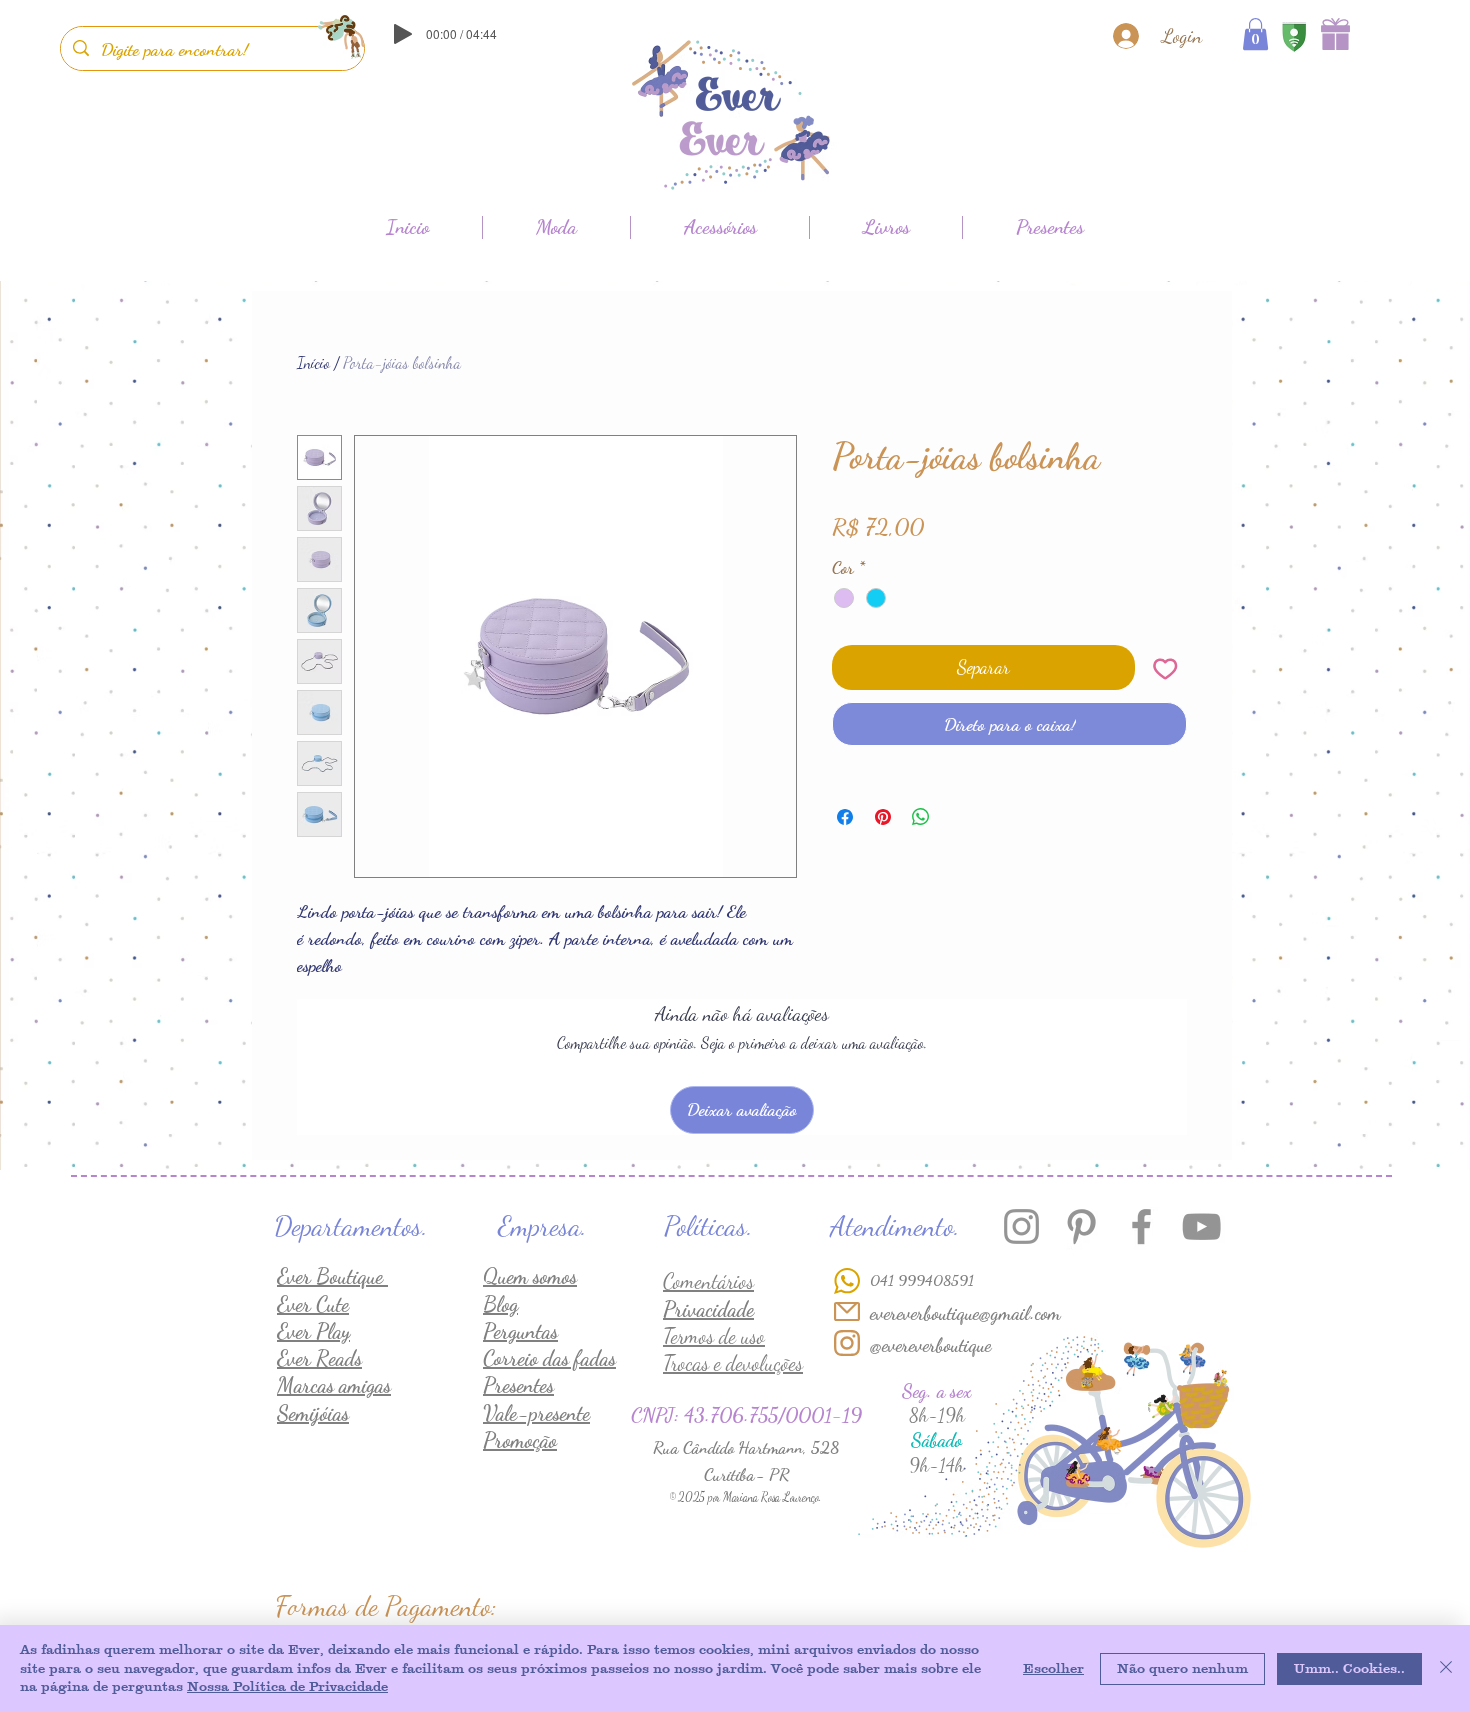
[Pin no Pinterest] (883, 817)
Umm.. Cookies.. (1349, 1668)
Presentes (518, 1385)
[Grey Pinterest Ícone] (1081, 1226)
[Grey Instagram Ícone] (1021, 1226)
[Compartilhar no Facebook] (845, 817)
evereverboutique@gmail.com (965, 1313)
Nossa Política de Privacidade (287, 1686)
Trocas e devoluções (733, 1363)
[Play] (403, 34)
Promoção (520, 1440)
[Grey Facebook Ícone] (1141, 1226)
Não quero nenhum (1182, 1668)
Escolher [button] (1053, 1668)
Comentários (708, 1281)
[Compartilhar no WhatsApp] (921, 817)
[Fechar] (1446, 1668)
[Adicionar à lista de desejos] (1165, 667)
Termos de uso (714, 1336)
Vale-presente (536, 1413)
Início (313, 362)
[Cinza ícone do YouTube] (1201, 1226)
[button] (1255, 34)
